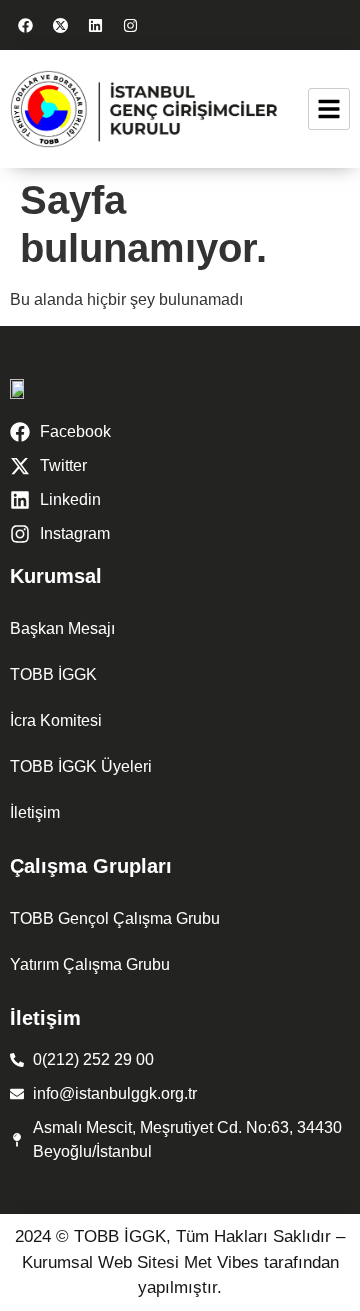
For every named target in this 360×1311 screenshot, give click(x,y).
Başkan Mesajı (62, 628)
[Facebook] (25, 25)
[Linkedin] (95, 25)
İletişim (35, 812)
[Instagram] (130, 25)
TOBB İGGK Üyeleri (81, 766)
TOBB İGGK (53, 674)
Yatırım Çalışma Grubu (90, 964)
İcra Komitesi (56, 720)
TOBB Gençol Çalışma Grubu (115, 918)
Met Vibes (221, 1262)
